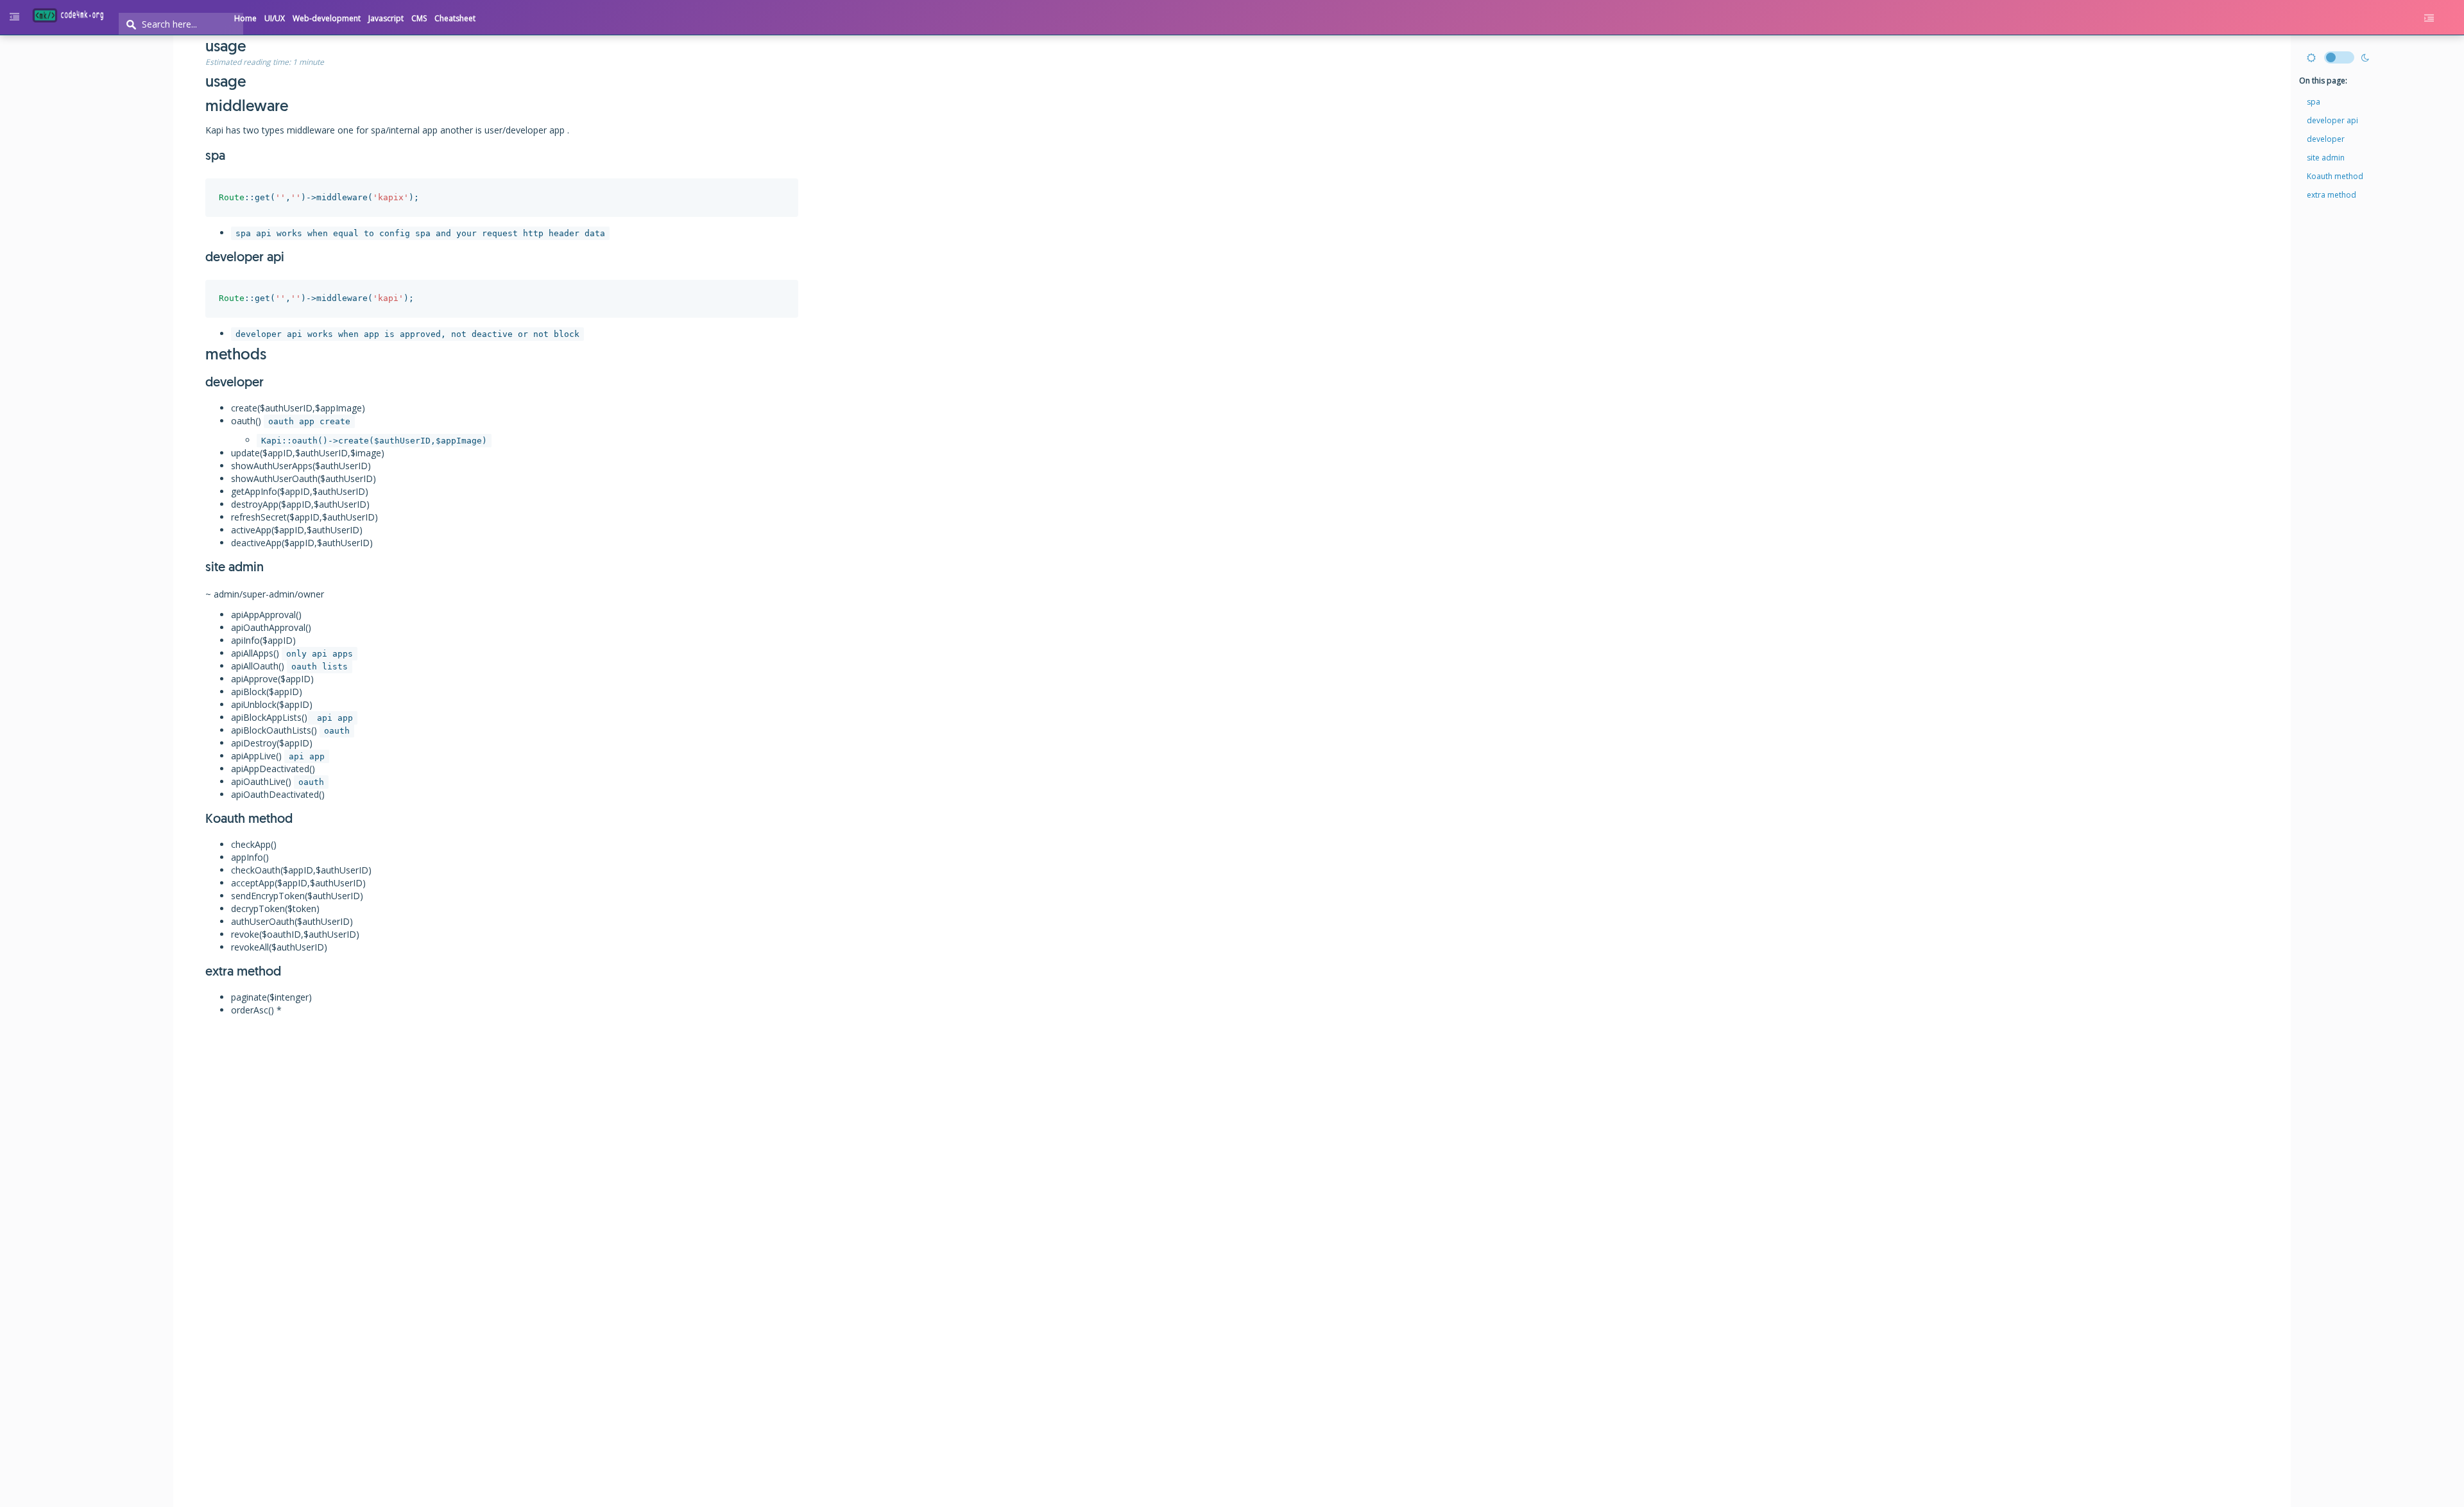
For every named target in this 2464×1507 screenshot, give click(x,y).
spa (2314, 102)
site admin (2326, 158)
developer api (2332, 120)
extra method (2331, 195)
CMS (419, 18)
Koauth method (2335, 176)
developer (2326, 139)
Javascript (386, 18)
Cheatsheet (455, 18)
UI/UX (275, 18)
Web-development (327, 18)
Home (245, 18)
